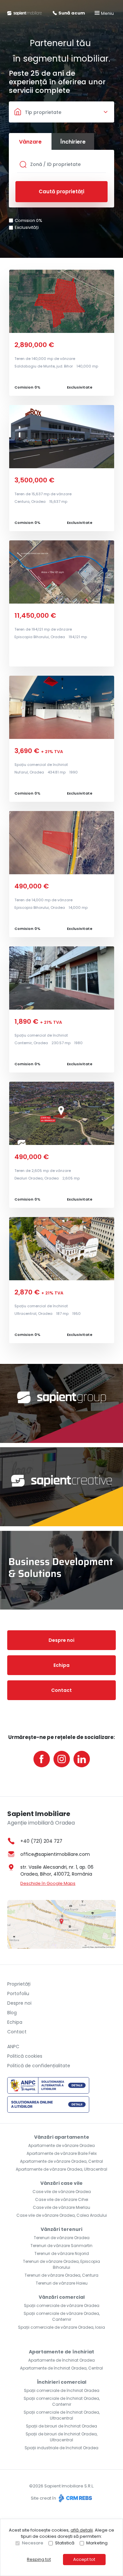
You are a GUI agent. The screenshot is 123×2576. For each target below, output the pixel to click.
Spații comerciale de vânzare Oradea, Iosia (61, 2327)
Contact (61, 1690)
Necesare (33, 2543)
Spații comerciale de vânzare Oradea (62, 2305)
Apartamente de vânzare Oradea (61, 2145)
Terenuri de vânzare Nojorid (62, 2253)
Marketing (97, 2543)
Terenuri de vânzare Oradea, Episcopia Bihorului (61, 2264)
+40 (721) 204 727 (41, 1841)
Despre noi (61, 1640)
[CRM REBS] (75, 2498)
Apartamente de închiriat (61, 2352)
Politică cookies (25, 2056)
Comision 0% (29, 220)
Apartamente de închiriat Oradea (61, 2360)
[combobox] (61, 112)
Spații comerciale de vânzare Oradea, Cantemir (62, 2316)
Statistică (65, 2543)
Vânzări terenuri (61, 2229)
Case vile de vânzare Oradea (62, 2192)
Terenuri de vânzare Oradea (62, 2238)
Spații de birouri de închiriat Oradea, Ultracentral (61, 2437)
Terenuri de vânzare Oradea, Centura (61, 2275)
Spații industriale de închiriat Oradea (61, 2448)
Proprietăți (19, 1984)
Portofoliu (18, 1993)
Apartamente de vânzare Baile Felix (62, 2153)
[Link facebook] (42, 1759)
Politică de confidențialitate (39, 2066)
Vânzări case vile (61, 2183)
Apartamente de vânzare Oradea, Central (61, 2161)
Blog (12, 2013)
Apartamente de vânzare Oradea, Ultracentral (61, 2169)
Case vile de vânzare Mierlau (61, 2207)
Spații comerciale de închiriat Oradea (62, 2390)
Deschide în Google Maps (48, 1883)
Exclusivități (27, 227)
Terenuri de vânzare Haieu (62, 2283)
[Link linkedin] (82, 1759)
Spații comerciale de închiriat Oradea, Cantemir (62, 2401)
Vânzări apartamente (62, 2137)
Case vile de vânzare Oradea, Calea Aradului (62, 2215)
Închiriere (73, 142)
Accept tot (84, 2559)
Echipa (61, 1665)
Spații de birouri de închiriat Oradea (61, 2426)
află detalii (82, 2530)
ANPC (13, 2047)
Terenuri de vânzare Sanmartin (61, 2246)
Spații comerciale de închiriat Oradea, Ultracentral (62, 2415)
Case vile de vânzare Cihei (62, 2199)
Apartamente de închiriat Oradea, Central (61, 2368)
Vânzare (30, 142)
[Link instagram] (62, 1759)
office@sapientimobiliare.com (55, 1854)
